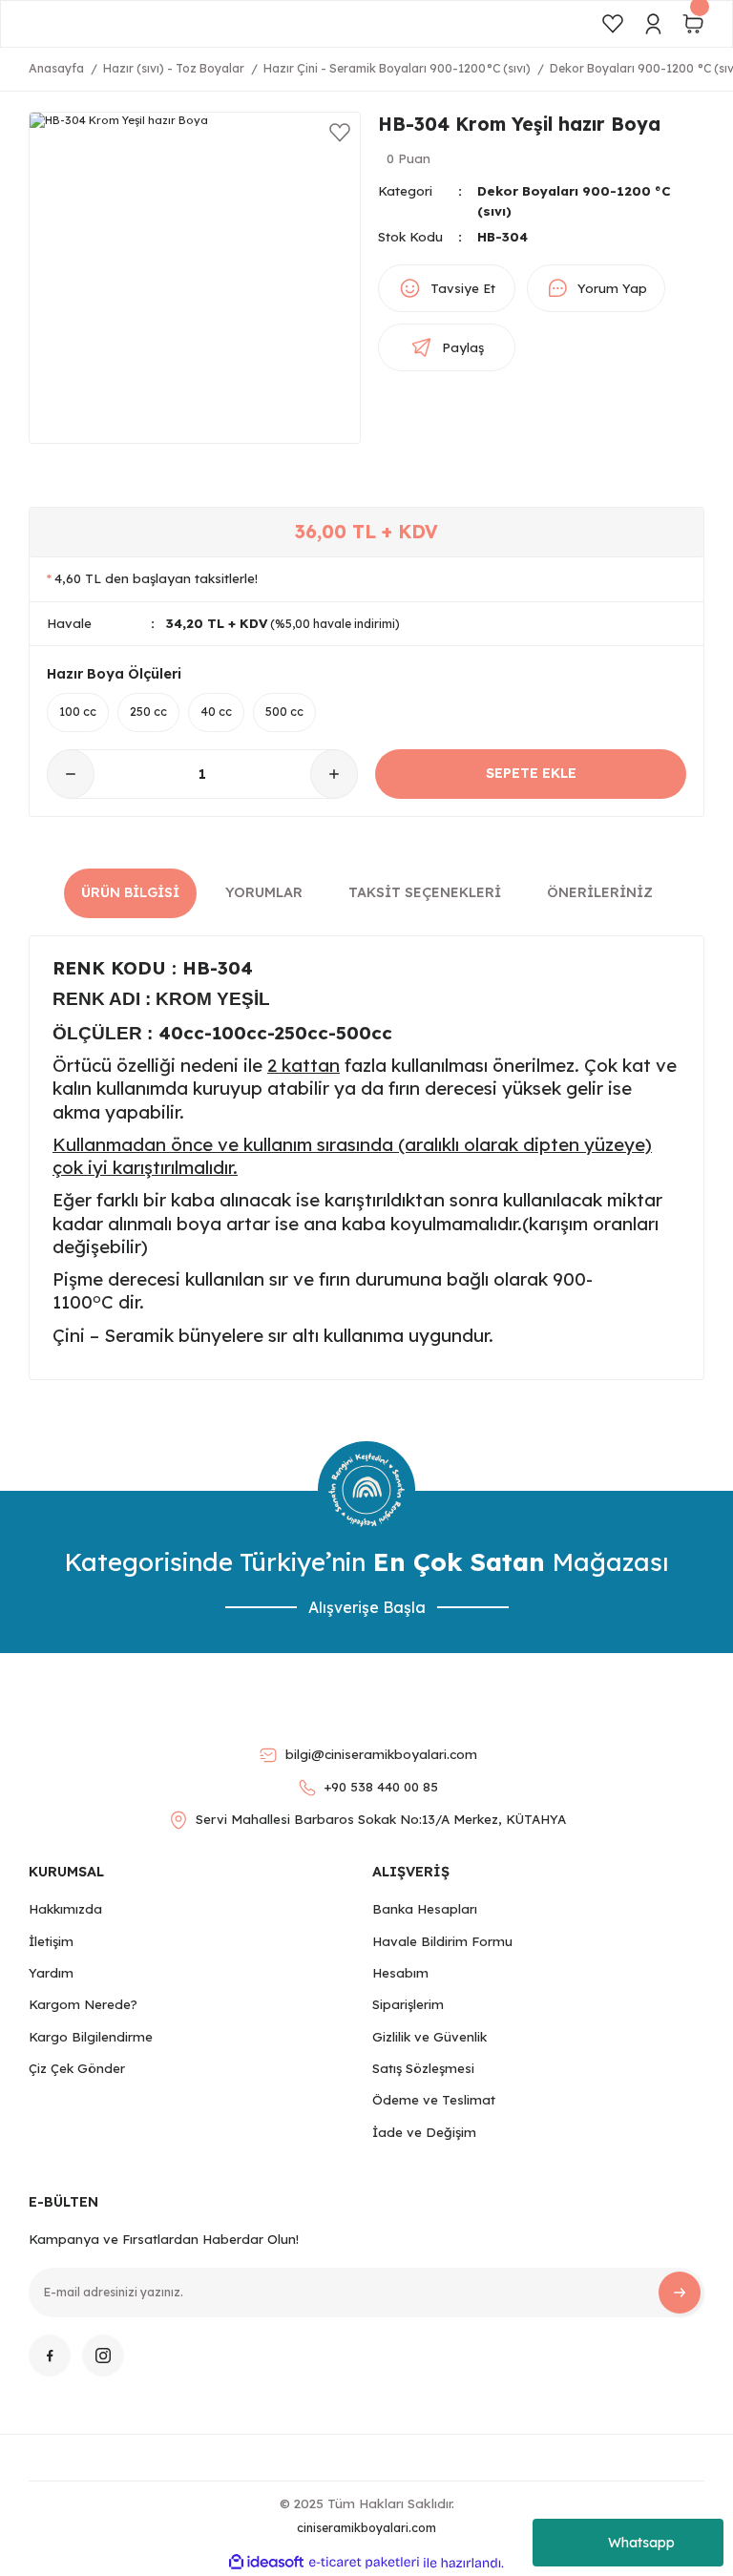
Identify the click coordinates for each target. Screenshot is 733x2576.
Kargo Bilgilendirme (91, 2037)
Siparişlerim (408, 2004)
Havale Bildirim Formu (442, 1941)
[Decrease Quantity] (71, 774)
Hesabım (400, 1973)
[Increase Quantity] (334, 774)
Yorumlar (264, 892)
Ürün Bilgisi (130, 892)
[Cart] (693, 24)
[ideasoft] (266, 2563)
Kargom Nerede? (83, 2004)
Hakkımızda (65, 1909)
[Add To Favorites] (340, 133)
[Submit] (680, 2293)
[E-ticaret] (364, 2563)
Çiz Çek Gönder (77, 2068)
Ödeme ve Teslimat (434, 2100)
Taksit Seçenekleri (425, 892)
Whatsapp (641, 2543)
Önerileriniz (600, 892)
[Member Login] (653, 24)
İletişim (51, 1941)
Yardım (51, 1973)
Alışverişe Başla (367, 1607)
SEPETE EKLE (531, 773)
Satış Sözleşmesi (423, 2068)
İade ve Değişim (424, 2132)
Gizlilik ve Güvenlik (429, 2037)
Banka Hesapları (425, 1909)
